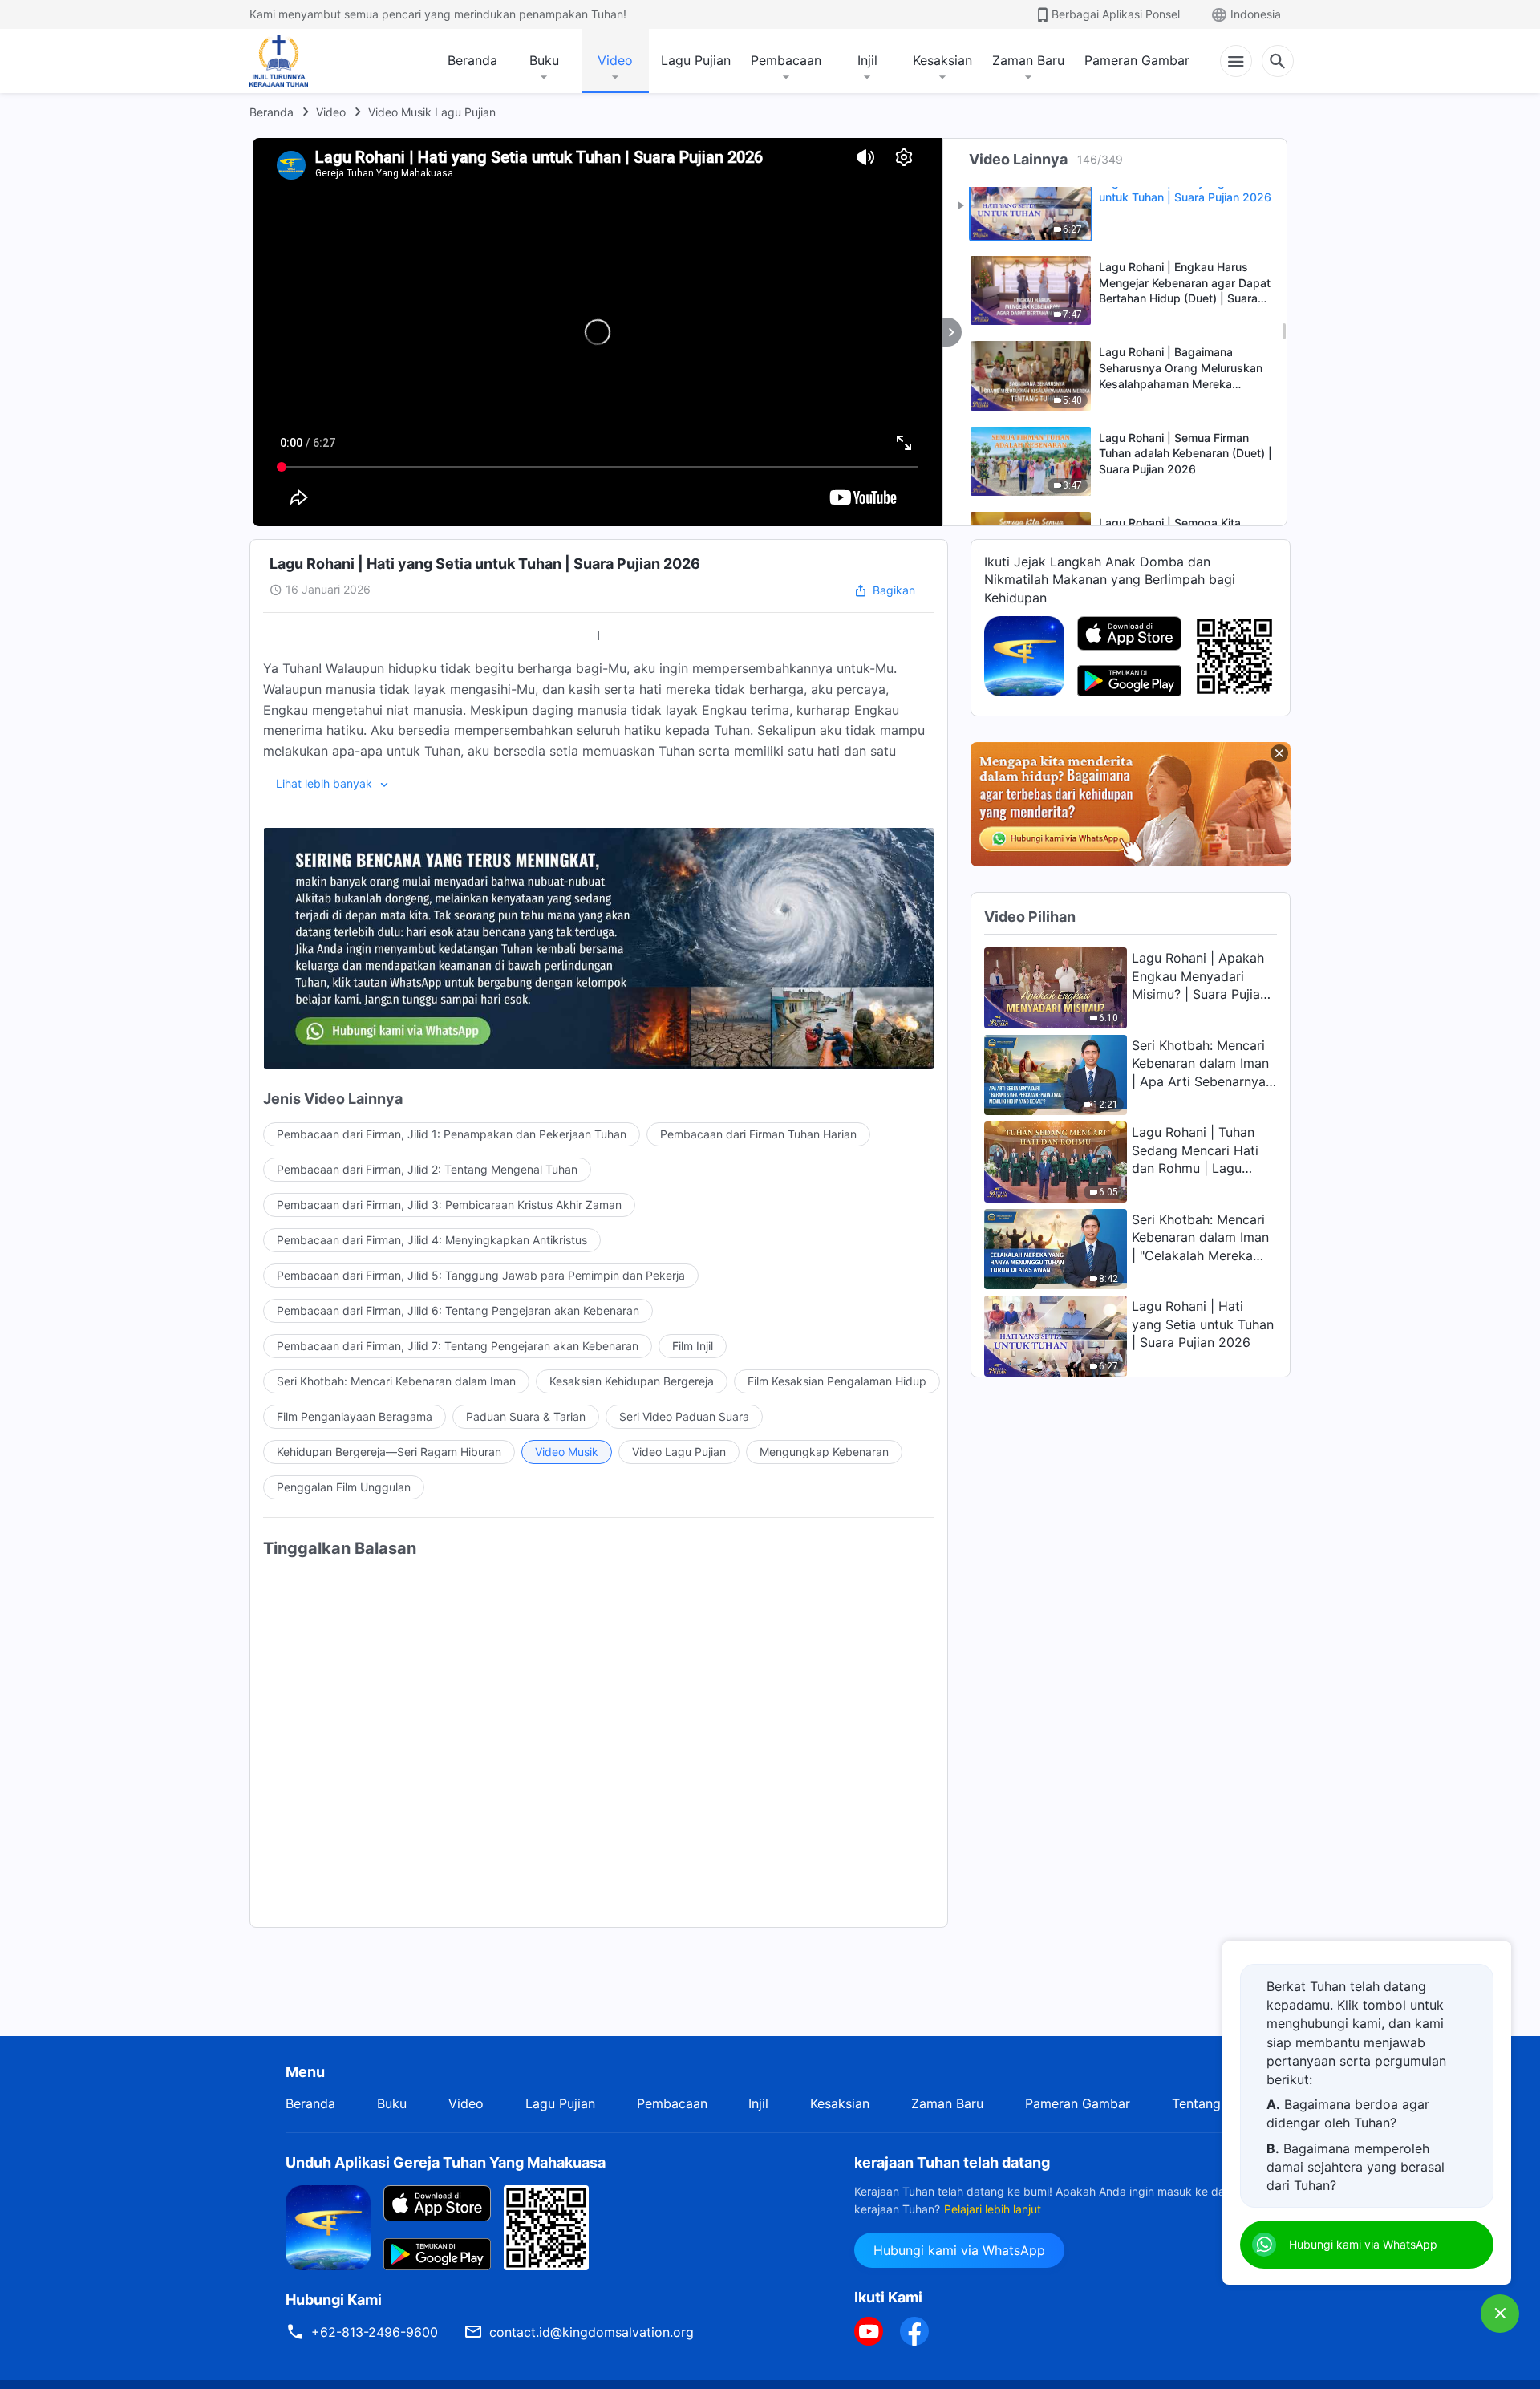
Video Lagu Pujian (679, 1452)
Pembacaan (786, 60)
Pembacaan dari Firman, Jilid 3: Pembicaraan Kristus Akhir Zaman (449, 1205)
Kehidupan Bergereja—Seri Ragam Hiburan (389, 1452)
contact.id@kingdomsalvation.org (592, 2332)
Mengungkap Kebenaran (824, 1452)
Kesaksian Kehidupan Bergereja (632, 1381)
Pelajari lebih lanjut (993, 2209)
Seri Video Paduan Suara (684, 1416)
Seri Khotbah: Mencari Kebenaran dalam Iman (396, 1381)
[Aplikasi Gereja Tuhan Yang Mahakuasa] (1024, 655)
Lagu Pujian (696, 60)
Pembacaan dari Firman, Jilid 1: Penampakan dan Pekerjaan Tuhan (452, 1134)
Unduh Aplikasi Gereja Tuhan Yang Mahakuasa (446, 2162)
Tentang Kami (1213, 2103)
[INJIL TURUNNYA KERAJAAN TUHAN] (296, 61)
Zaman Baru (1028, 60)
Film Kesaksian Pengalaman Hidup (837, 1381)
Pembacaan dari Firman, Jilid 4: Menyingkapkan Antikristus (432, 1240)
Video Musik (567, 1452)
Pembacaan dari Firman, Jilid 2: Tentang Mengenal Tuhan (427, 1169)
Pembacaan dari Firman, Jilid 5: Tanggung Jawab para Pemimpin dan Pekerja (481, 1275)
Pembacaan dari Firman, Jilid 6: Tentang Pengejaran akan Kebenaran (458, 1310)
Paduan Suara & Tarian (526, 1416)
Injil (867, 60)
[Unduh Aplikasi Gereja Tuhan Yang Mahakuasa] (328, 2226)
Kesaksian (942, 60)
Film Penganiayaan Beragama (355, 1416)
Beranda (472, 60)
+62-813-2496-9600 (375, 2332)
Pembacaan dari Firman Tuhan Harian (758, 1134)
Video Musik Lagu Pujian (432, 112)
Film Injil (693, 1346)
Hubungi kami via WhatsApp (959, 2250)
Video (615, 60)
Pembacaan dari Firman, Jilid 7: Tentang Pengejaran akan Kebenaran (458, 1346)
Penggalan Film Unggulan (344, 1487)
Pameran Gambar (1137, 60)
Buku (544, 60)
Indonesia (1256, 14)
